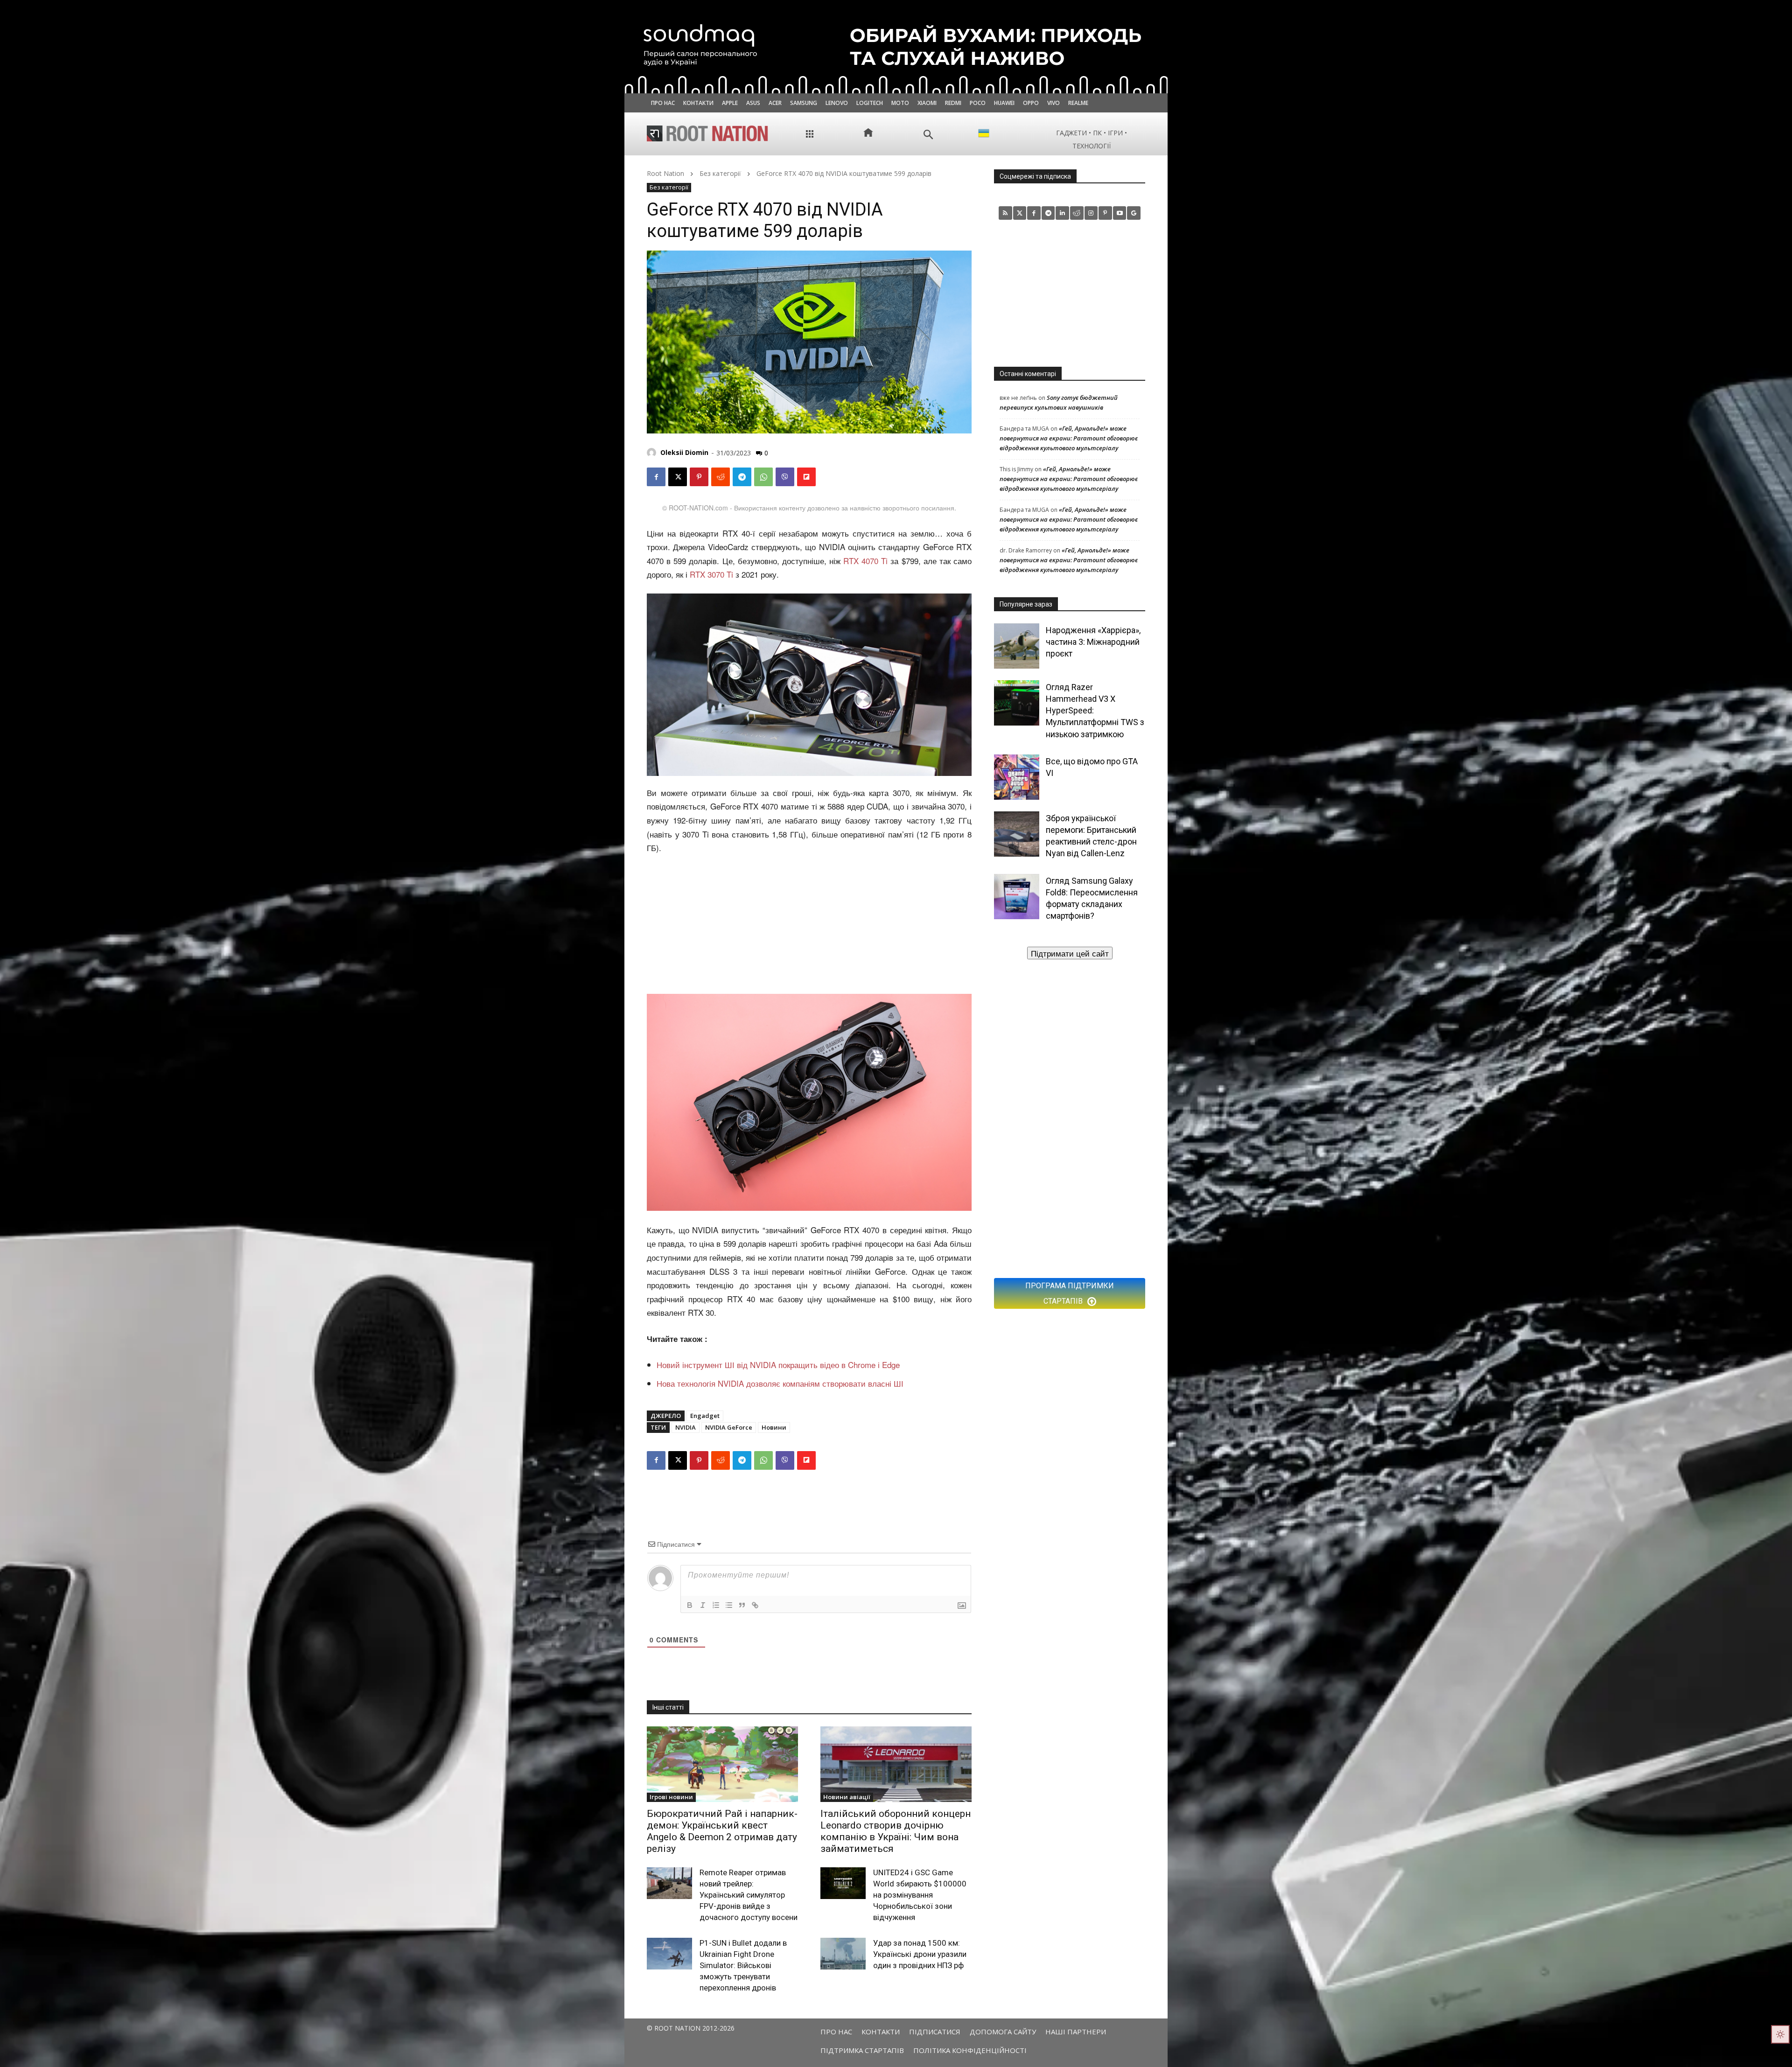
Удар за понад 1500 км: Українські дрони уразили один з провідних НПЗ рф (920, 1954)
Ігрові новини (671, 1797)
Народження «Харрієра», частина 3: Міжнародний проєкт (1093, 642)
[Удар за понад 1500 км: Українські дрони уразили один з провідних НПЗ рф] (843, 1954)
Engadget (705, 1416)
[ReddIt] (721, 477)
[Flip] (806, 477)
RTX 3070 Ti (711, 574)
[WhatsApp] (763, 477)
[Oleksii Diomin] (653, 453)
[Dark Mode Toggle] (1780, 2034)
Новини (774, 1427)
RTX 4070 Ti (865, 561)
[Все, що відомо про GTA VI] (1017, 777)
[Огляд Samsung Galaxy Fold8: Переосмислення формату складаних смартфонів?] (1017, 897)
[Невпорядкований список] (729, 1605)
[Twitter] (1020, 213)
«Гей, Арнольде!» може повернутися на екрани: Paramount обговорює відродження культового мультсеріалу (1069, 438)
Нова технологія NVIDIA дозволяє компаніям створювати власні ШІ (780, 1383)
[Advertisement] (809, 925)
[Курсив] (703, 1605)
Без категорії (720, 173)
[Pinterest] (699, 477)
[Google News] (1134, 213)
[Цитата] (742, 1605)
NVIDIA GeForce (729, 1427)
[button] (928, 135)
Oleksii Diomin (684, 452)
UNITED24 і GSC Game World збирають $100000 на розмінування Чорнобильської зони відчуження (920, 1895)
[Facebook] (656, 477)
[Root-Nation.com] (707, 133)
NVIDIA (686, 1427)
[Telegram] (742, 477)
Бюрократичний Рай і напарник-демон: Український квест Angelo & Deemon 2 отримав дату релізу (722, 1831)
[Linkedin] (1062, 213)
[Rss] (1005, 213)
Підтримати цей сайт (1070, 953)
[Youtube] (1120, 213)
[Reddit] (1077, 213)
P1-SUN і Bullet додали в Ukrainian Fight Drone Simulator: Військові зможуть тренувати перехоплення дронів (743, 1965)
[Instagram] (1091, 213)
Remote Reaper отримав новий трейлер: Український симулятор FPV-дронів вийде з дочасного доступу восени (749, 1895)
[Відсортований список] (716, 1605)
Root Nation (665, 173)
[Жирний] (690, 1605)
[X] (678, 477)
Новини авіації (847, 1797)
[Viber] (785, 477)
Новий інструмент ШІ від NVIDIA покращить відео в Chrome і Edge (778, 1365)
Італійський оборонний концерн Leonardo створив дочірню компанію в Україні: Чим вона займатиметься (896, 1831)
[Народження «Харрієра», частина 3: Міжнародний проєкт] (1017, 646)
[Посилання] (755, 1605)
